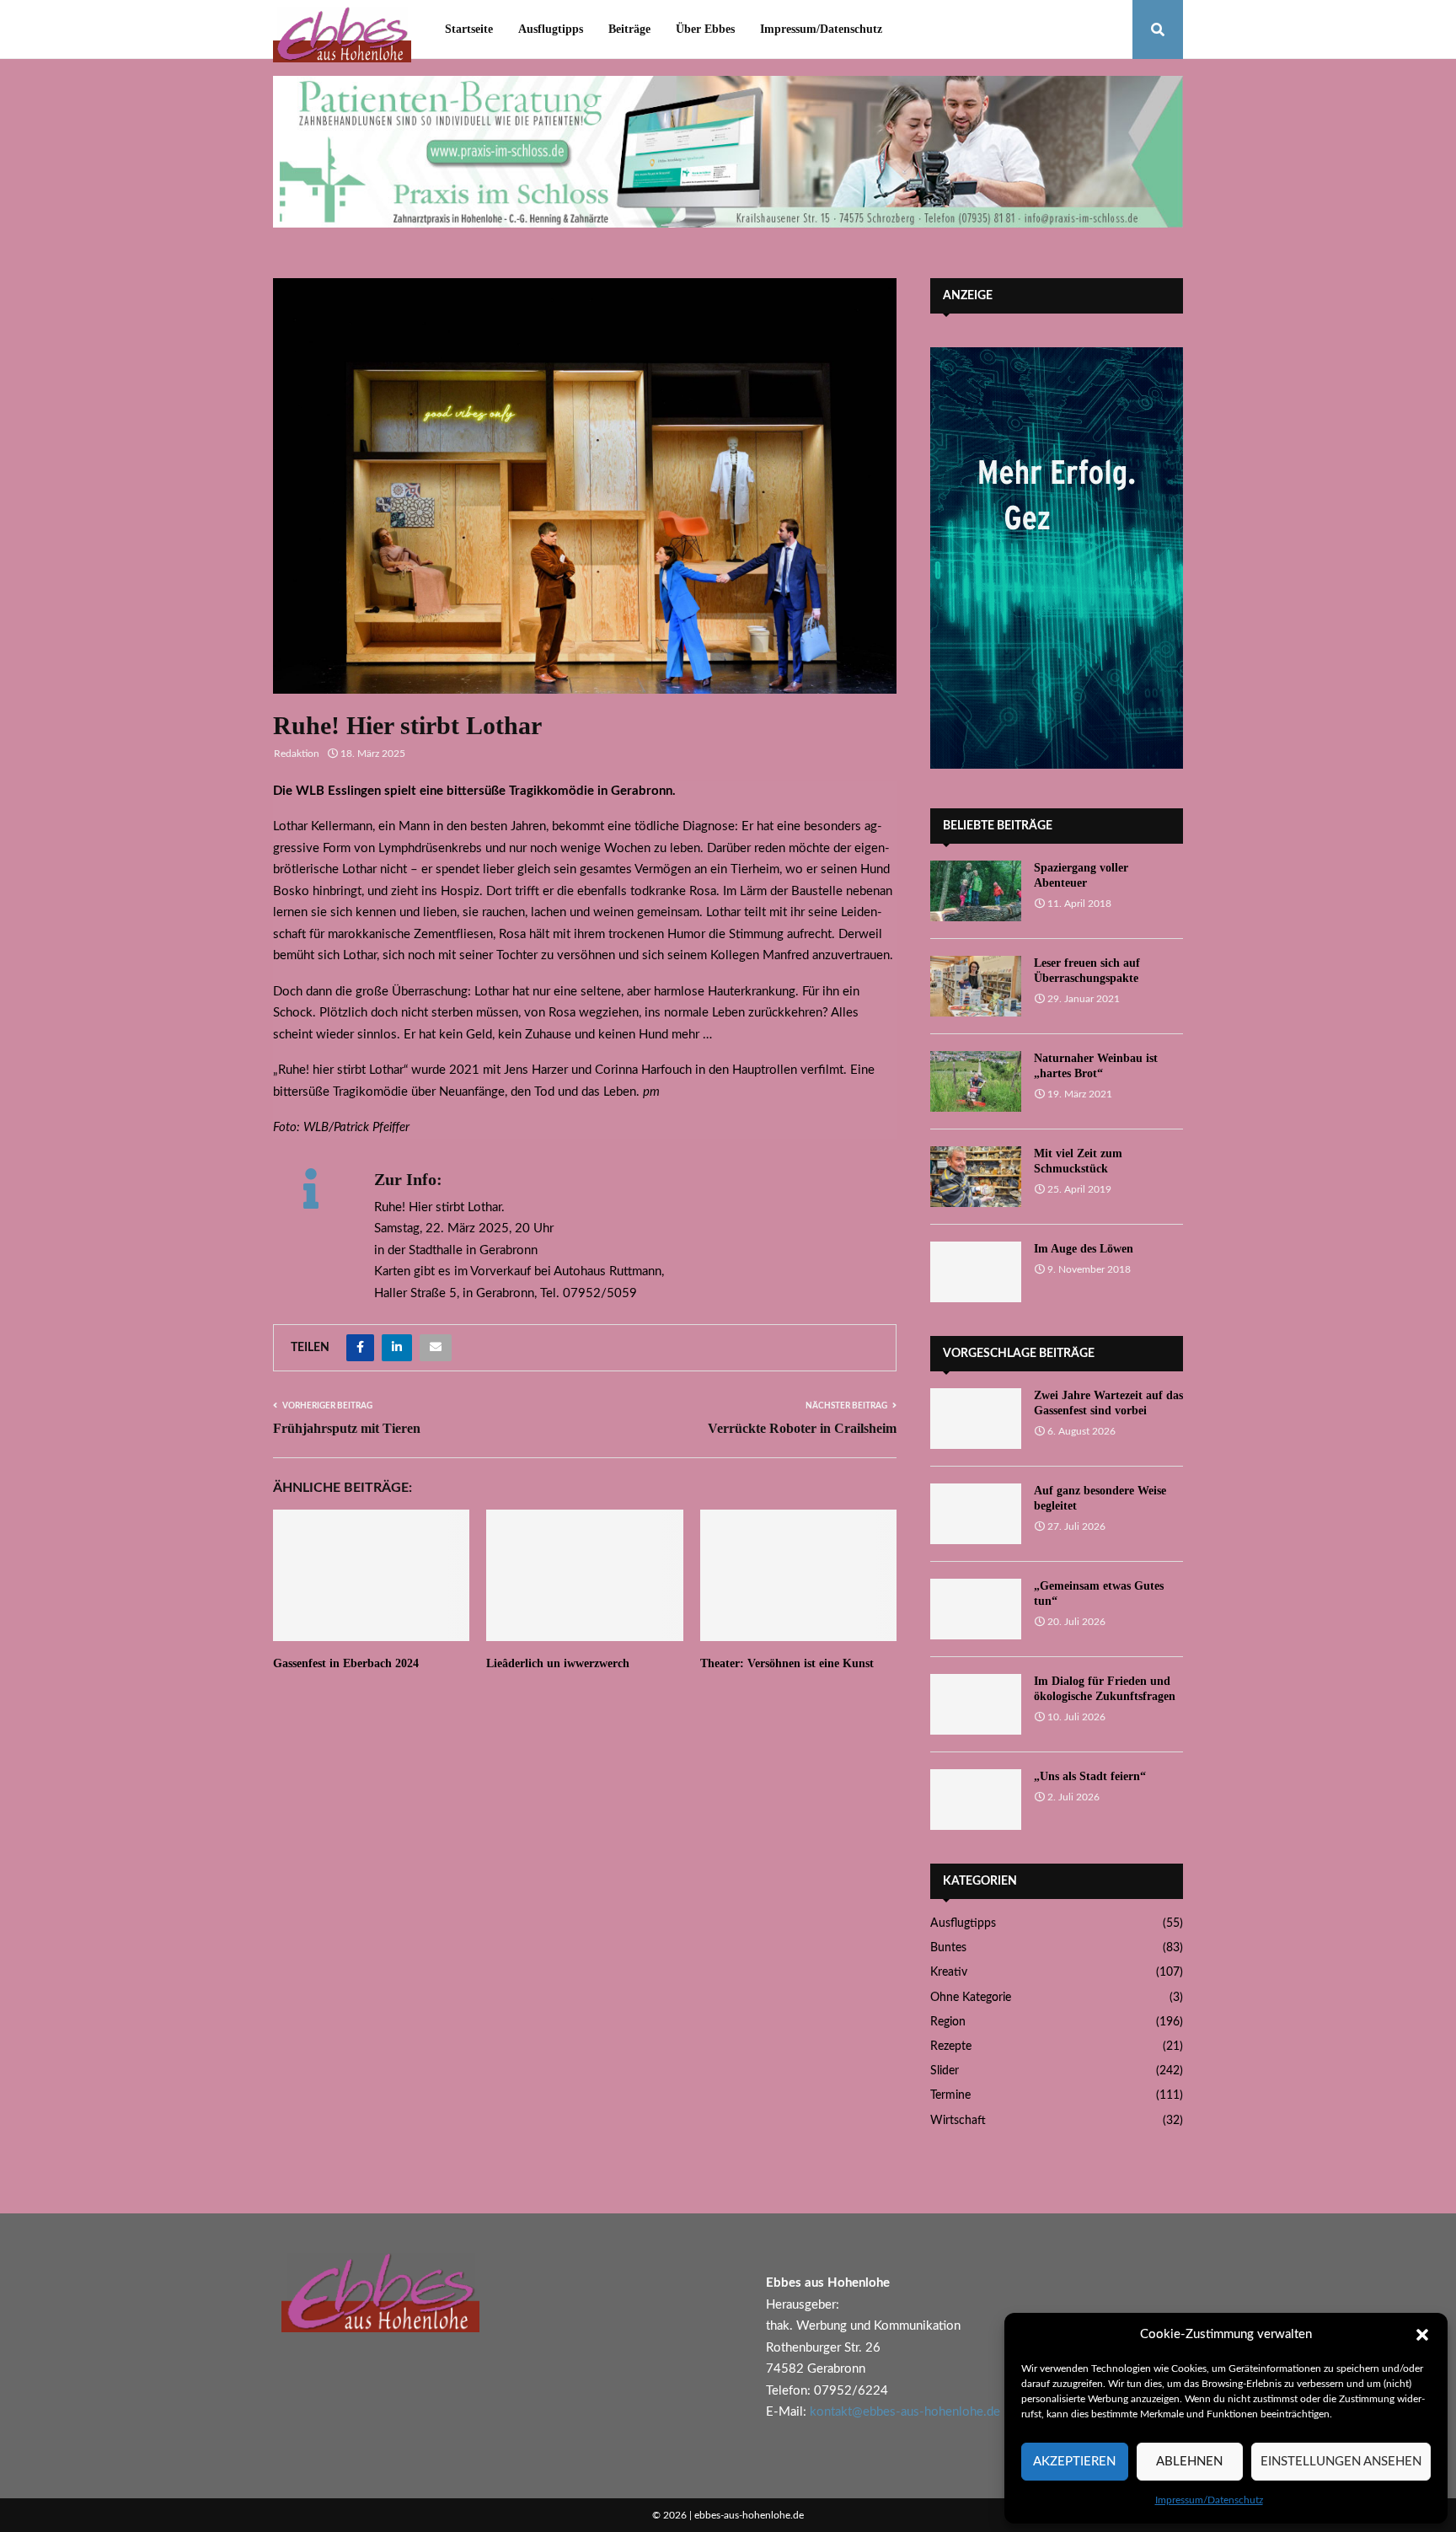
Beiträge (629, 29)
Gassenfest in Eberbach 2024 (346, 1663)
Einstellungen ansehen (1341, 2462)
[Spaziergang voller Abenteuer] (976, 891)
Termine (950, 2095)
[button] (1422, 2335)
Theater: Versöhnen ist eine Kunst (787, 1663)
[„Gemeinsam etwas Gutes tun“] (976, 1609)
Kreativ (949, 1972)
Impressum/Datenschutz (1209, 2500)
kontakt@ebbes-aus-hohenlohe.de (905, 2412)
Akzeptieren (1074, 2462)
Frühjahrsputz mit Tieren (347, 1428)
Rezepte (951, 2047)
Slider (945, 2071)
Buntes (948, 1948)
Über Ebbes (705, 29)
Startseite (469, 29)
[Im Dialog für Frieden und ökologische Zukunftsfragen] (976, 1704)
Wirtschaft (958, 2121)
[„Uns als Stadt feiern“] (976, 1800)
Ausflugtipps (551, 29)
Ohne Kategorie (971, 1998)
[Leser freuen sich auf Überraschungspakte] (976, 986)
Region (948, 2022)
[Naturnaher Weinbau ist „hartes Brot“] (976, 1081)
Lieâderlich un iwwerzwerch (558, 1663)
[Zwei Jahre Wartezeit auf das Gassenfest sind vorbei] (976, 1419)
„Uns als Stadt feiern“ (1090, 1776)
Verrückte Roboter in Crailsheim (802, 1428)
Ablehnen (1189, 2462)
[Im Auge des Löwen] (976, 1272)
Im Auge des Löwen (1084, 1249)
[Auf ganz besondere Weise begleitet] (976, 1514)
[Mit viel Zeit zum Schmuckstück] (976, 1177)
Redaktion (297, 754)
